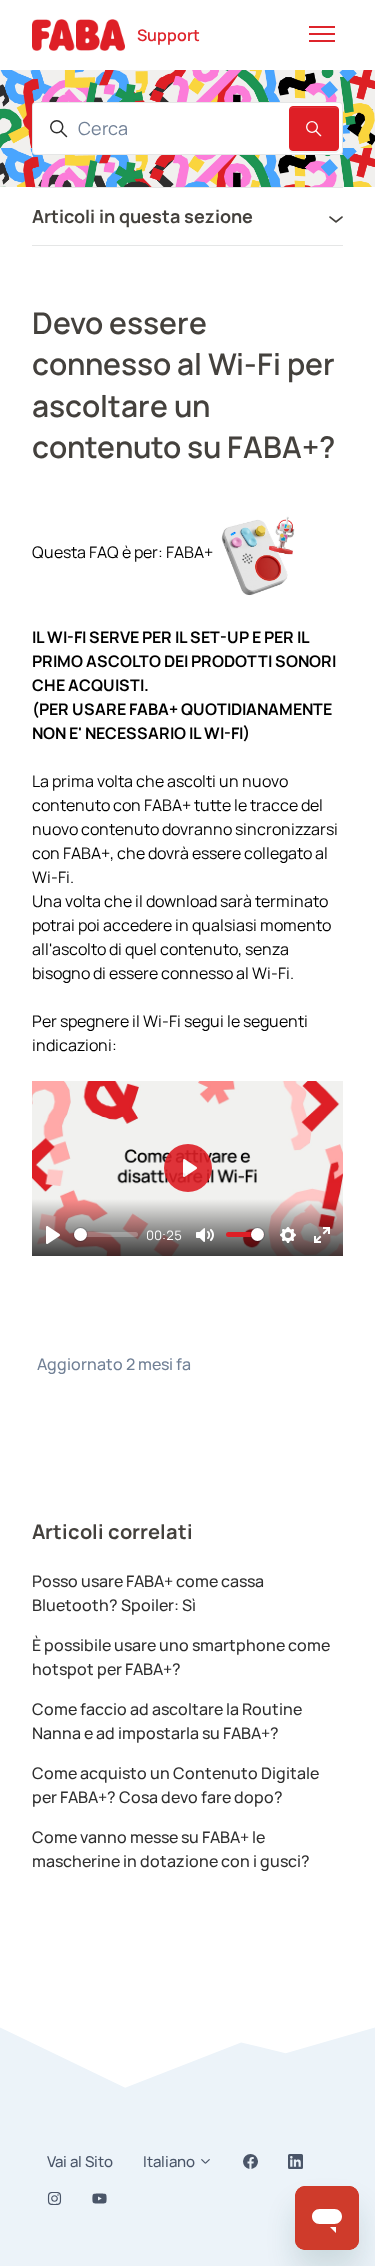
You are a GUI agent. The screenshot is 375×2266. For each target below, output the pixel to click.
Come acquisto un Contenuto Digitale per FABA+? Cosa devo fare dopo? (175, 1785)
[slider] (106, 1234)
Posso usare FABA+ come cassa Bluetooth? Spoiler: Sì (148, 1593)
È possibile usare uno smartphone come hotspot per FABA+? (181, 1657)
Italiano (170, 2161)
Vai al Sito (80, 2161)
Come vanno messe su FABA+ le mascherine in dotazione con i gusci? (171, 1849)
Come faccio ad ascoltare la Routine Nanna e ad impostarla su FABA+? (167, 1721)
